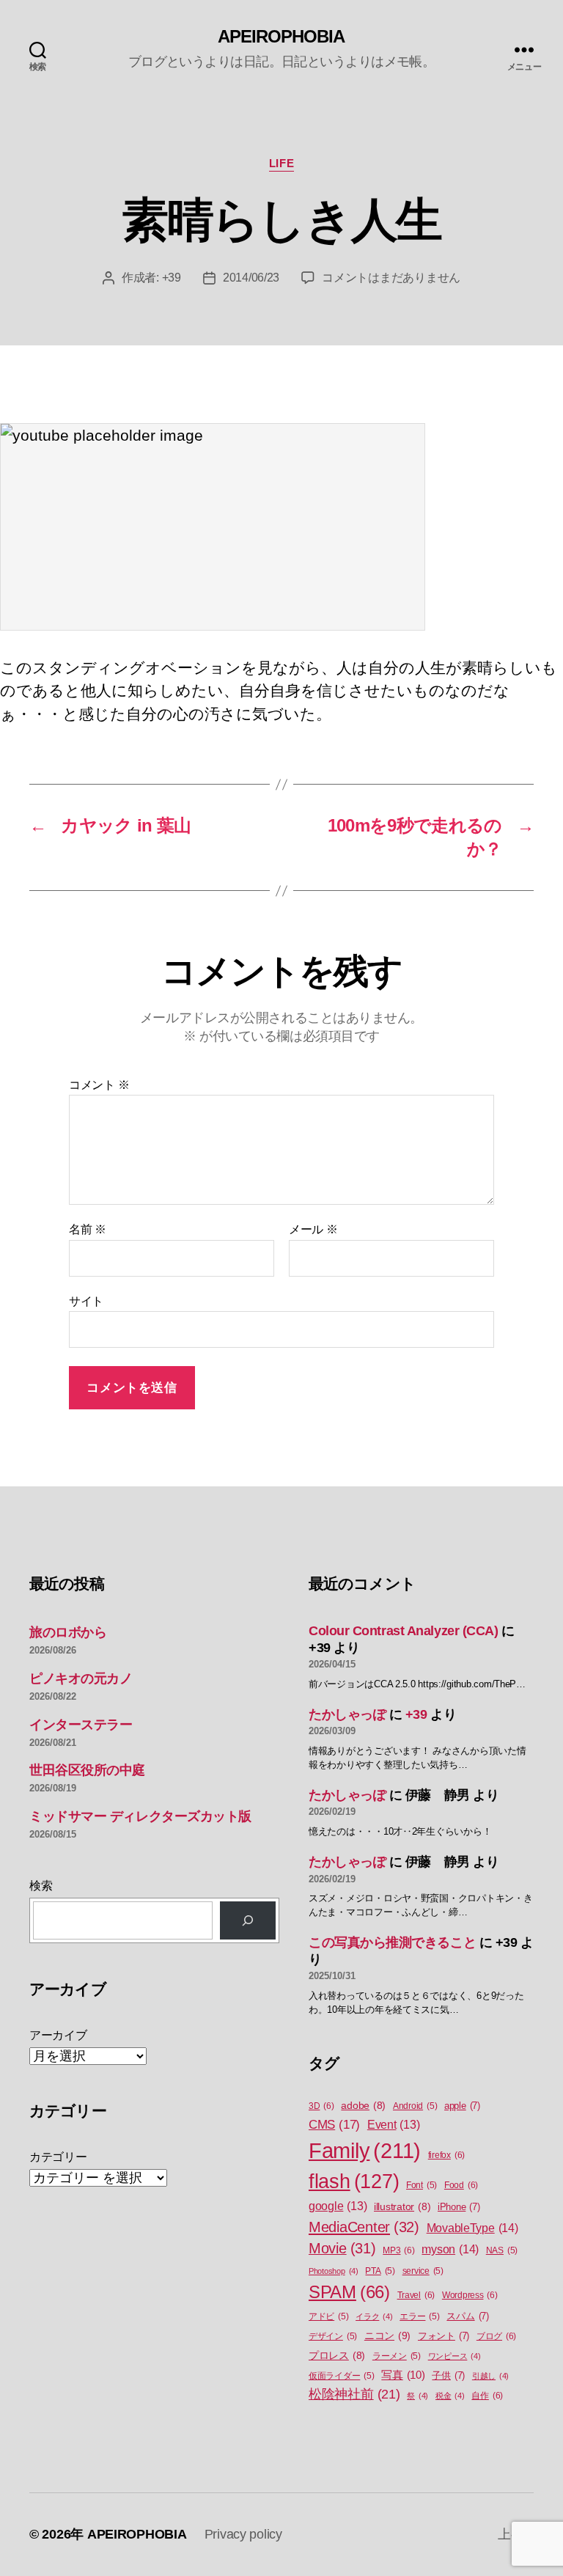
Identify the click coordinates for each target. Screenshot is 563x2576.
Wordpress (470, 2295)
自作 (487, 2396)
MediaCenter (364, 2227)
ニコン (387, 2335)
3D (321, 2106)
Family (365, 2150)
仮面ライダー (342, 2376)
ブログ (496, 2336)
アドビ (328, 2316)
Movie (342, 2248)
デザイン (333, 2336)
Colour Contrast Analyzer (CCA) (404, 1631)
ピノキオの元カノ (81, 1678)
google (338, 2206)
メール (313, 1229)
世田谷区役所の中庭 (87, 1770)
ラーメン (397, 2356)
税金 (450, 2396)
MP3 (398, 2250)
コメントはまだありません (391, 278)
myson (450, 2249)
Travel (416, 2295)
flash (354, 2181)
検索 (41, 1886)
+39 (172, 278)
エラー (419, 2316)
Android (415, 2106)
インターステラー (81, 1725)
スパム (467, 2316)
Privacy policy (243, 2534)
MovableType (472, 2228)
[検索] (248, 1920)
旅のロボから (68, 1632)
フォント (444, 2336)
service (423, 2271)
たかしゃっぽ (347, 1714)
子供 (448, 2375)
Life (281, 163)
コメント (99, 1085)
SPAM (349, 2292)
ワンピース (455, 2356)
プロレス (337, 2356)
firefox (446, 2155)
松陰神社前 (354, 2394)
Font (422, 2185)
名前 (88, 1229)
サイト (86, 1301)
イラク (374, 2316)
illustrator (402, 2207)
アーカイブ (58, 2035)
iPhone (459, 2207)
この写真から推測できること (392, 1942)
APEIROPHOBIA (281, 37)
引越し (490, 2376)
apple (462, 2106)
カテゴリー (58, 2157)
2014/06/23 (251, 278)
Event (394, 2125)
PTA (380, 2271)
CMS (334, 2125)
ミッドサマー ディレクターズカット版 (140, 1816)
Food (461, 2185)
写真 (403, 2375)
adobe (363, 2106)
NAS (502, 2250)
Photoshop (334, 2271)
